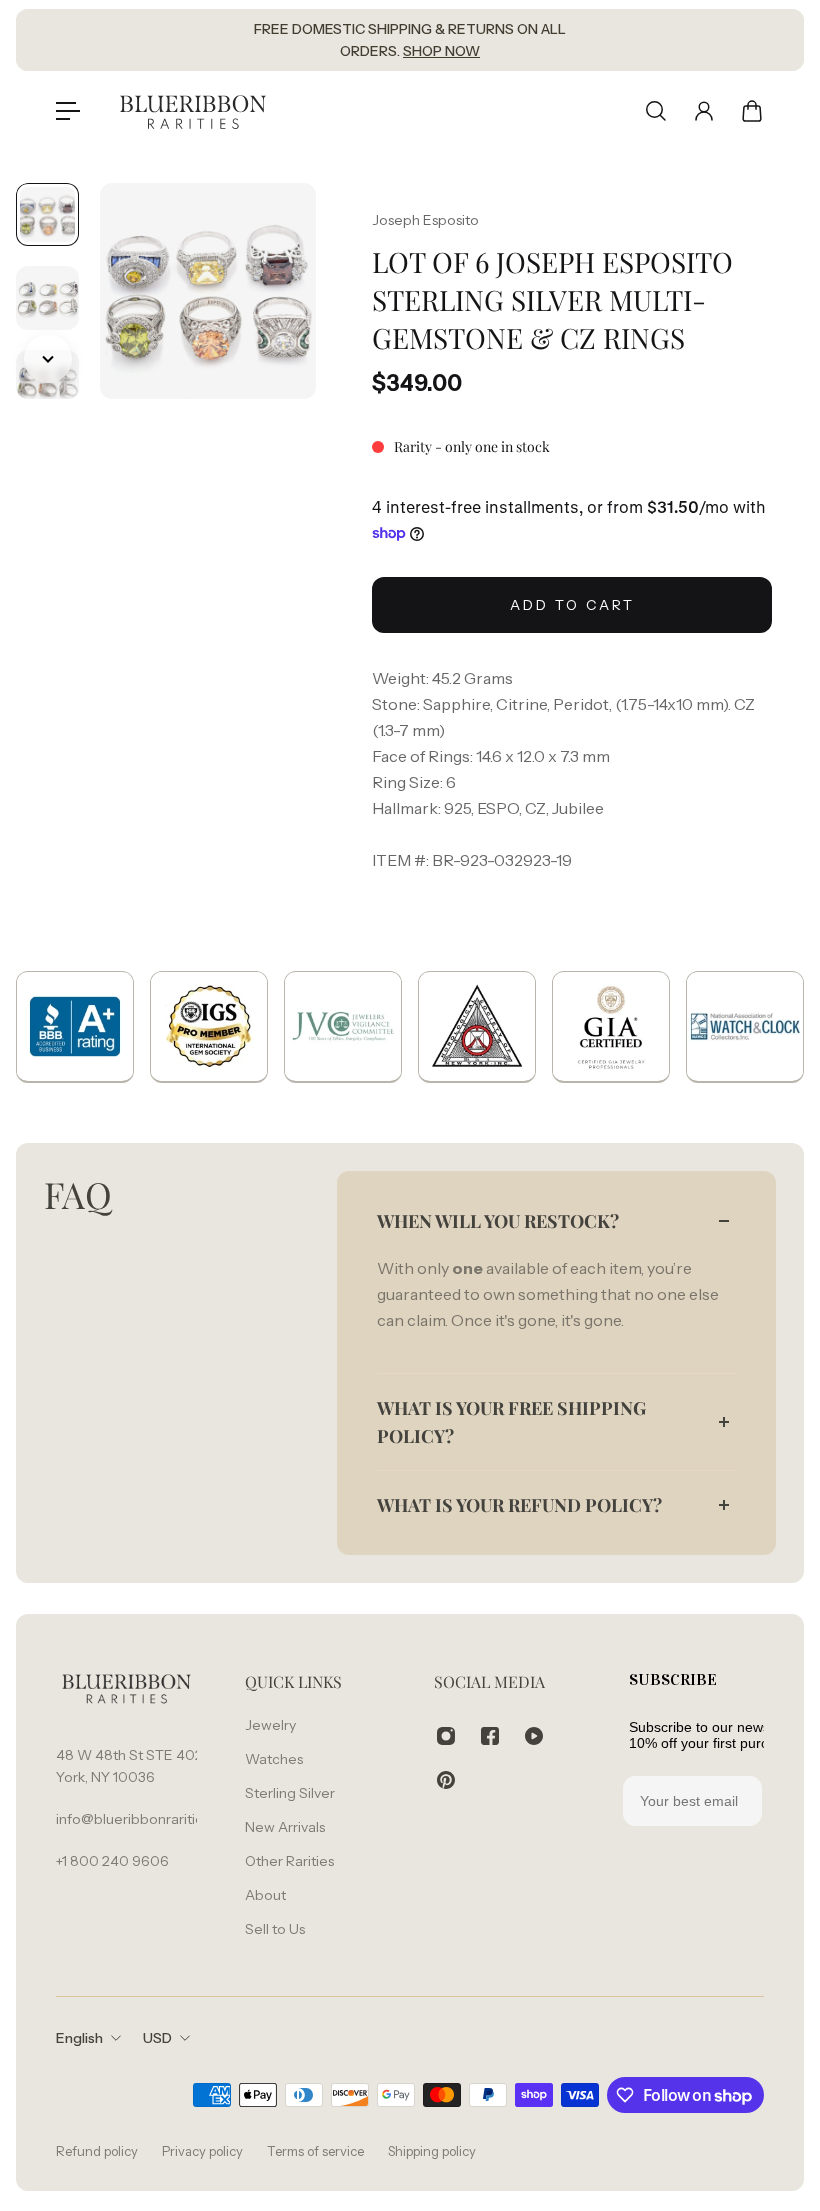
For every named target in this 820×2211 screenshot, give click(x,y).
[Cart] (752, 111)
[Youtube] (534, 1736)
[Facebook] (490, 1736)
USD (157, 2038)
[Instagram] (446, 1736)
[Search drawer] (656, 111)
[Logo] (193, 110)
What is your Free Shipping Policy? (511, 1422)
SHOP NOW (441, 51)
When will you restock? (498, 1221)
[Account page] (704, 111)
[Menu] (68, 111)
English (79, 2038)
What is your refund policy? (519, 1505)
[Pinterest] (446, 1780)
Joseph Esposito (425, 220)
